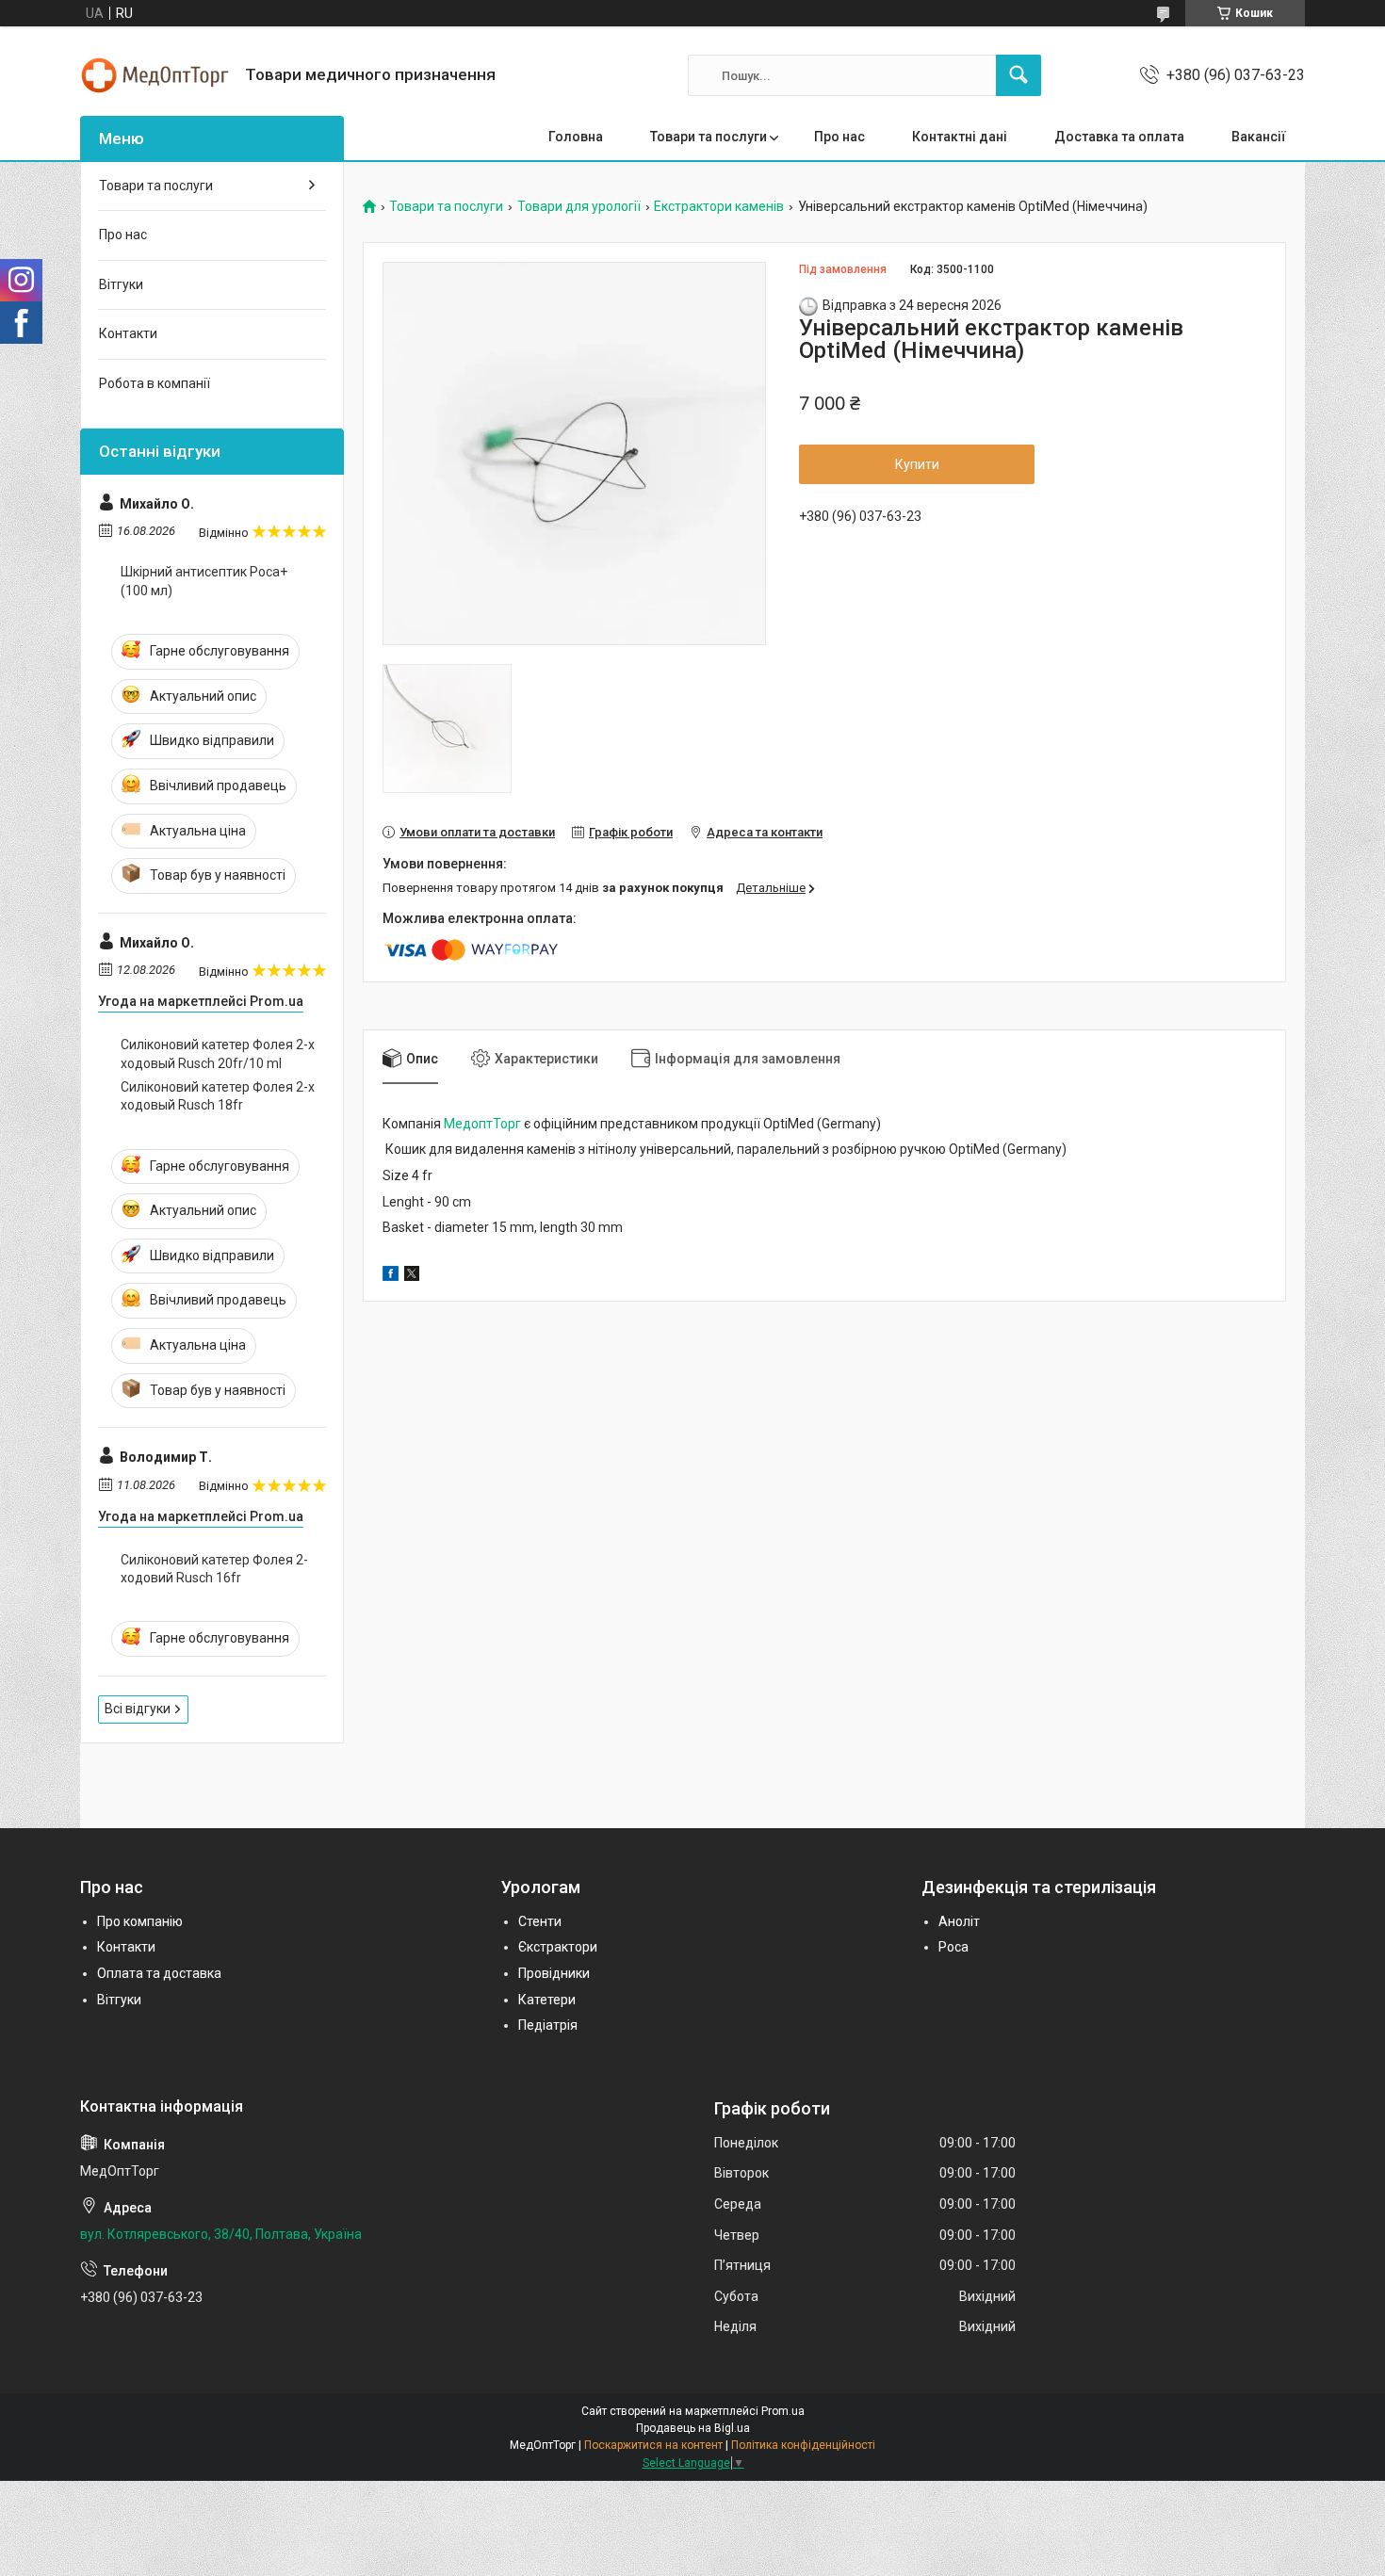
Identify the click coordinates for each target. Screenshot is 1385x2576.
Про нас (839, 137)
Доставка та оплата (1119, 137)
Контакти (128, 333)
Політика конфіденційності (803, 2445)
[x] (412, 1276)
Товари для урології (579, 207)
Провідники (554, 1973)
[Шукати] (1018, 75)
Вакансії (1259, 137)
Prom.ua (783, 2411)
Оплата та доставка (159, 1973)
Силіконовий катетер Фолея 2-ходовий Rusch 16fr (214, 1569)
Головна (576, 137)
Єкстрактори (558, 1947)
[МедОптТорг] (155, 75)
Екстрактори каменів (719, 207)
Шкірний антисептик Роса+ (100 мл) (204, 581)
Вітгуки (121, 284)
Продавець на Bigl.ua (693, 2428)
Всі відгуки (138, 1709)
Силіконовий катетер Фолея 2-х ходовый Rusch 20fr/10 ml (218, 1054)
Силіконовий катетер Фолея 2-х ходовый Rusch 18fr (218, 1096)
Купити (917, 464)
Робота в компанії (155, 383)
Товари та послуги (709, 137)
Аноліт (959, 1921)
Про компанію (140, 1921)
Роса (953, 1947)
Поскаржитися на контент (653, 2445)
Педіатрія (548, 2025)
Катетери (547, 2000)
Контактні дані (960, 137)
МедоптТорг (482, 1124)
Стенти (540, 1921)
